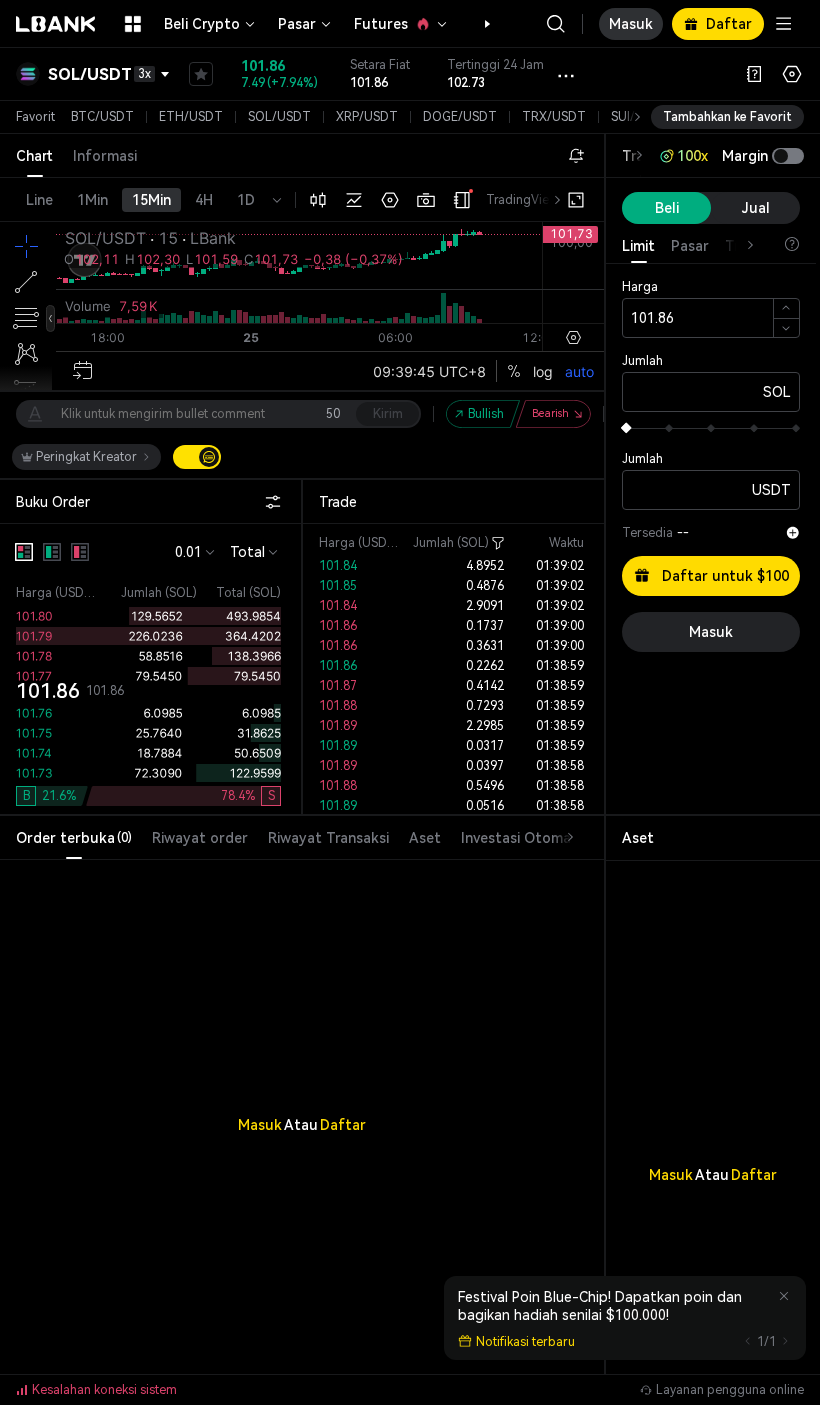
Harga (640, 287)
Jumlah (642, 361)
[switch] (197, 457)
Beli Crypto (202, 24)
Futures (381, 24)
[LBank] (56, 24)
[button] (477, 24)
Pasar (297, 24)
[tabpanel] (302, 1084)
